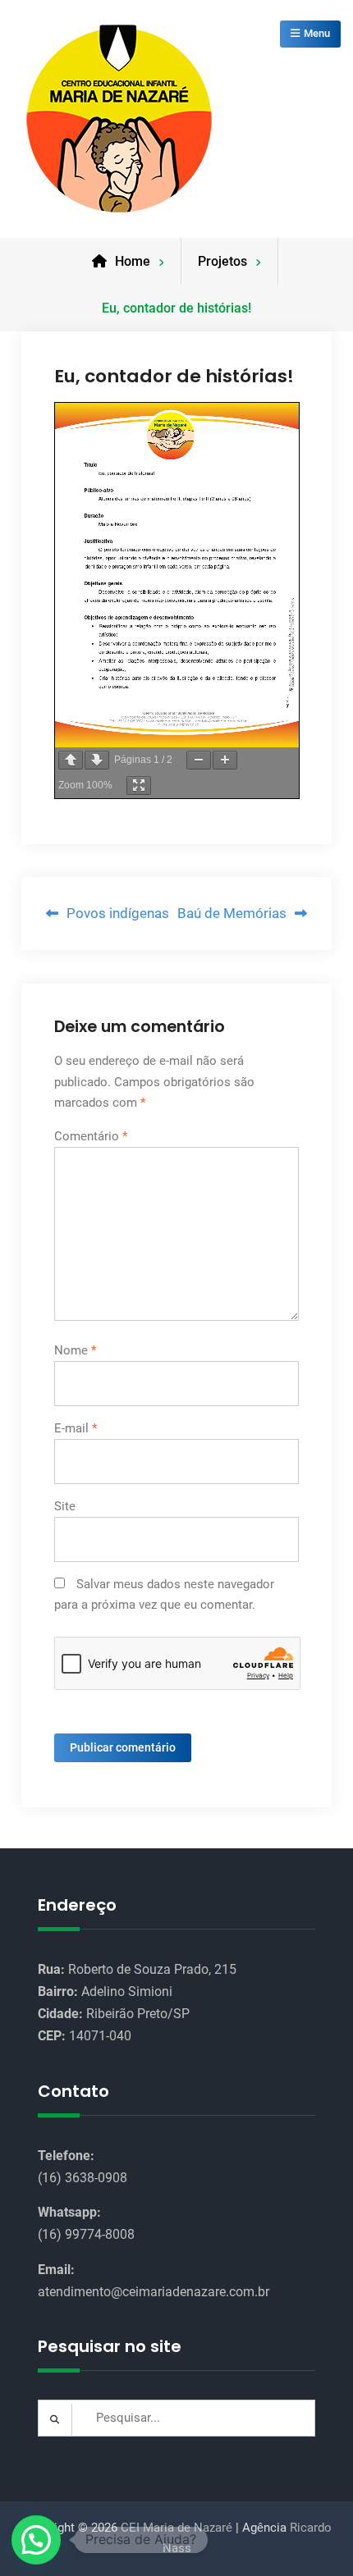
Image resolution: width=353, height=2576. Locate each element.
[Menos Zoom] (199, 760)
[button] (36, 2540)
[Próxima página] (97, 760)
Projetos (222, 261)
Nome (75, 1350)
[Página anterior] (71, 760)
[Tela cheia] (139, 786)
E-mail (76, 1428)
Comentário (91, 1136)
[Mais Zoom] (225, 760)
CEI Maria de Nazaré (176, 2528)
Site (65, 1506)
